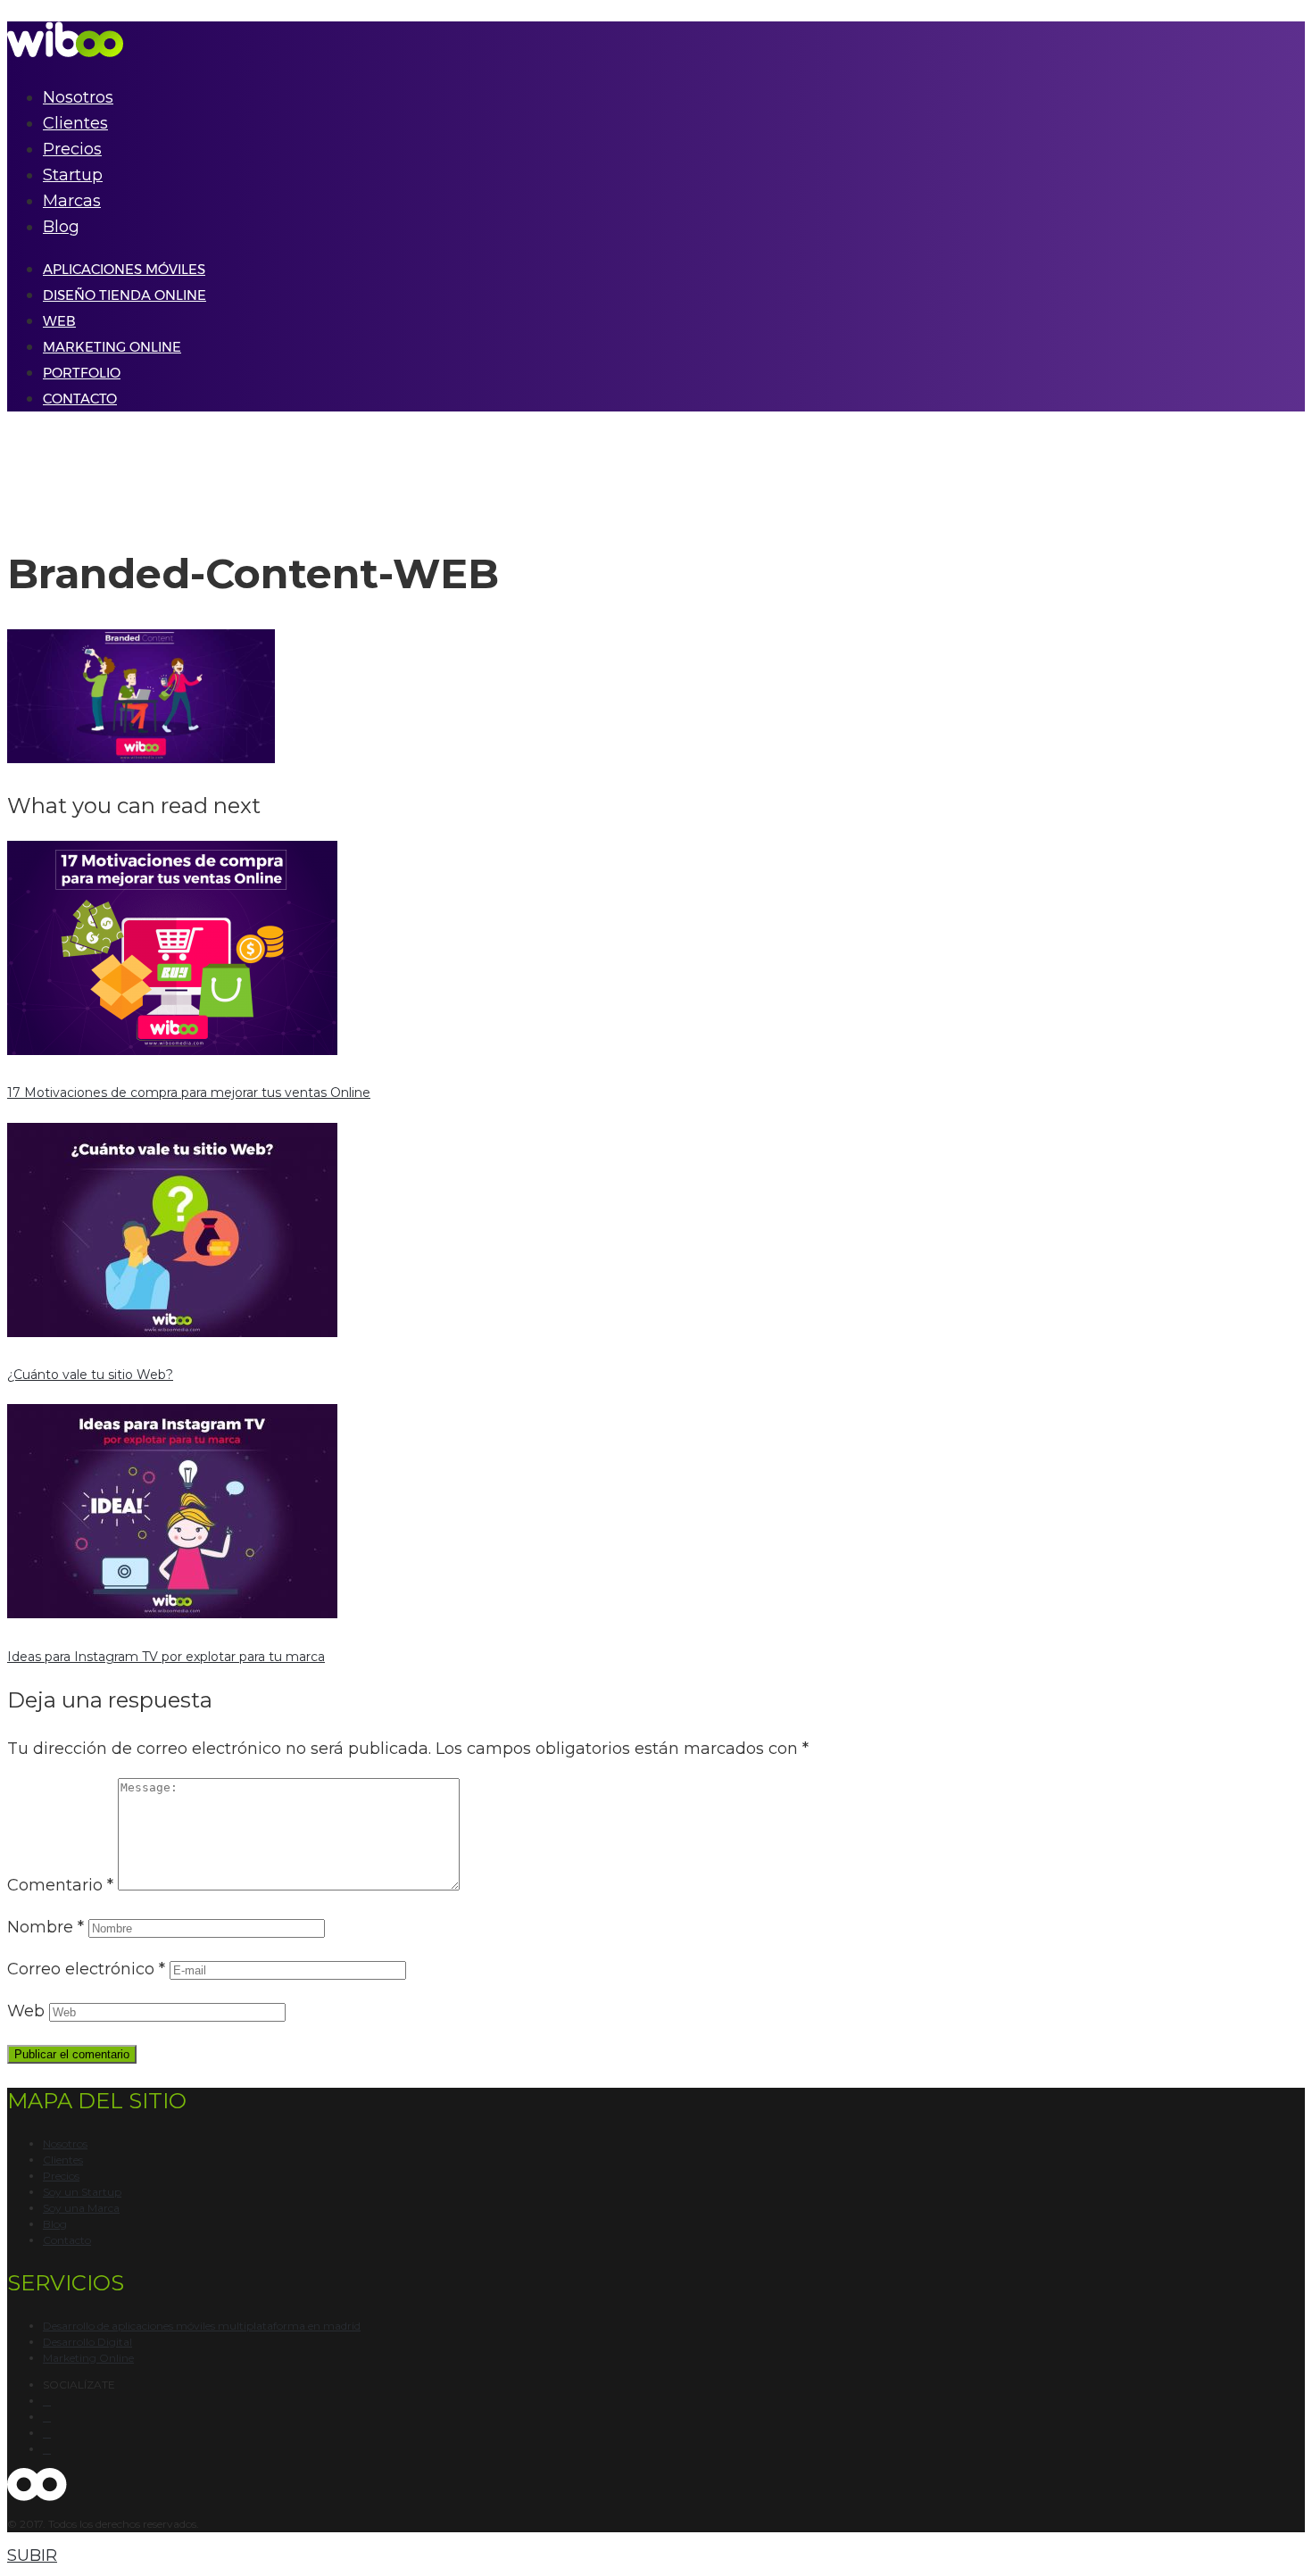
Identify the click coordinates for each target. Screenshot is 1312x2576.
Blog (61, 227)
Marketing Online (88, 2358)
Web (26, 2011)
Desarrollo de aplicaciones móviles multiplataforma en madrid (202, 2326)
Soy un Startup (82, 2192)
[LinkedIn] (47, 2449)
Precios (72, 149)
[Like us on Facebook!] (47, 2401)
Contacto (67, 2240)
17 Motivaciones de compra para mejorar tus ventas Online (189, 1093)
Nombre (46, 1927)
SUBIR (32, 2555)
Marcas (72, 201)
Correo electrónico (86, 1969)
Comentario (60, 1885)
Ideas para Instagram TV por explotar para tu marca (166, 1657)
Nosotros (78, 97)
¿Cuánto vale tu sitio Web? (90, 1375)
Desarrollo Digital (87, 2342)
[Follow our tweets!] (47, 2417)
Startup (73, 175)
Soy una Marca (81, 2208)
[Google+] (47, 2433)
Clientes (75, 123)
